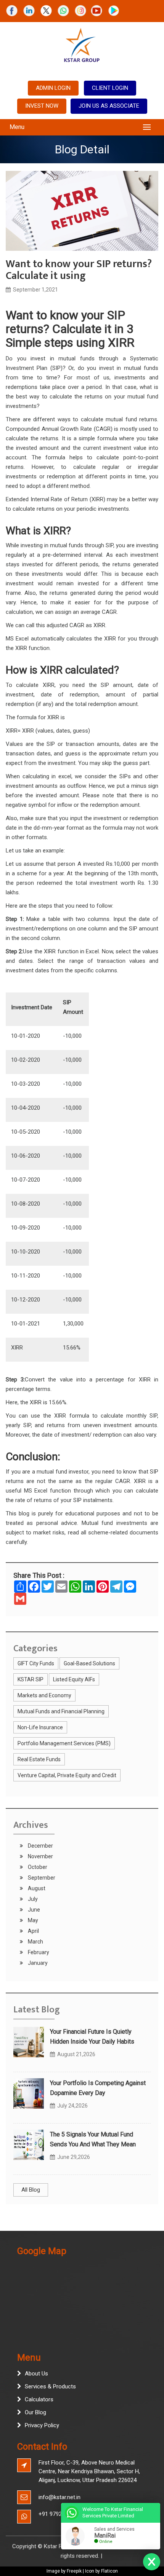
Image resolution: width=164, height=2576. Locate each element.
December (40, 1846)
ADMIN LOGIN (53, 88)
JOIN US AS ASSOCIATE (109, 106)
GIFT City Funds (36, 1663)
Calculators (39, 2399)
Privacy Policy (42, 2425)
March (35, 1942)
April (33, 1931)
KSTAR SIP (31, 1679)
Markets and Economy (44, 1695)
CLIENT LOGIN (110, 88)
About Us (36, 2374)
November (40, 1856)
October (37, 1867)
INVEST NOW (42, 106)
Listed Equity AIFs (74, 1679)
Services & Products (50, 2386)
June (33, 1910)
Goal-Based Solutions (89, 1663)
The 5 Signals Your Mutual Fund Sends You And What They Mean (93, 2139)
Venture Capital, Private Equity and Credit (67, 1775)
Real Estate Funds (39, 1759)
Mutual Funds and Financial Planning (61, 1711)
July (32, 1899)
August (36, 1888)
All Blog (31, 2190)
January (37, 1963)
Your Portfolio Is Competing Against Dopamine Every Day (98, 2088)
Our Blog (35, 2412)
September (41, 1878)
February (38, 1952)
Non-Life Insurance (40, 1727)
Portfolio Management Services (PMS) (64, 1743)
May (32, 1920)
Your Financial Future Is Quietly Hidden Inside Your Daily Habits (92, 2037)
